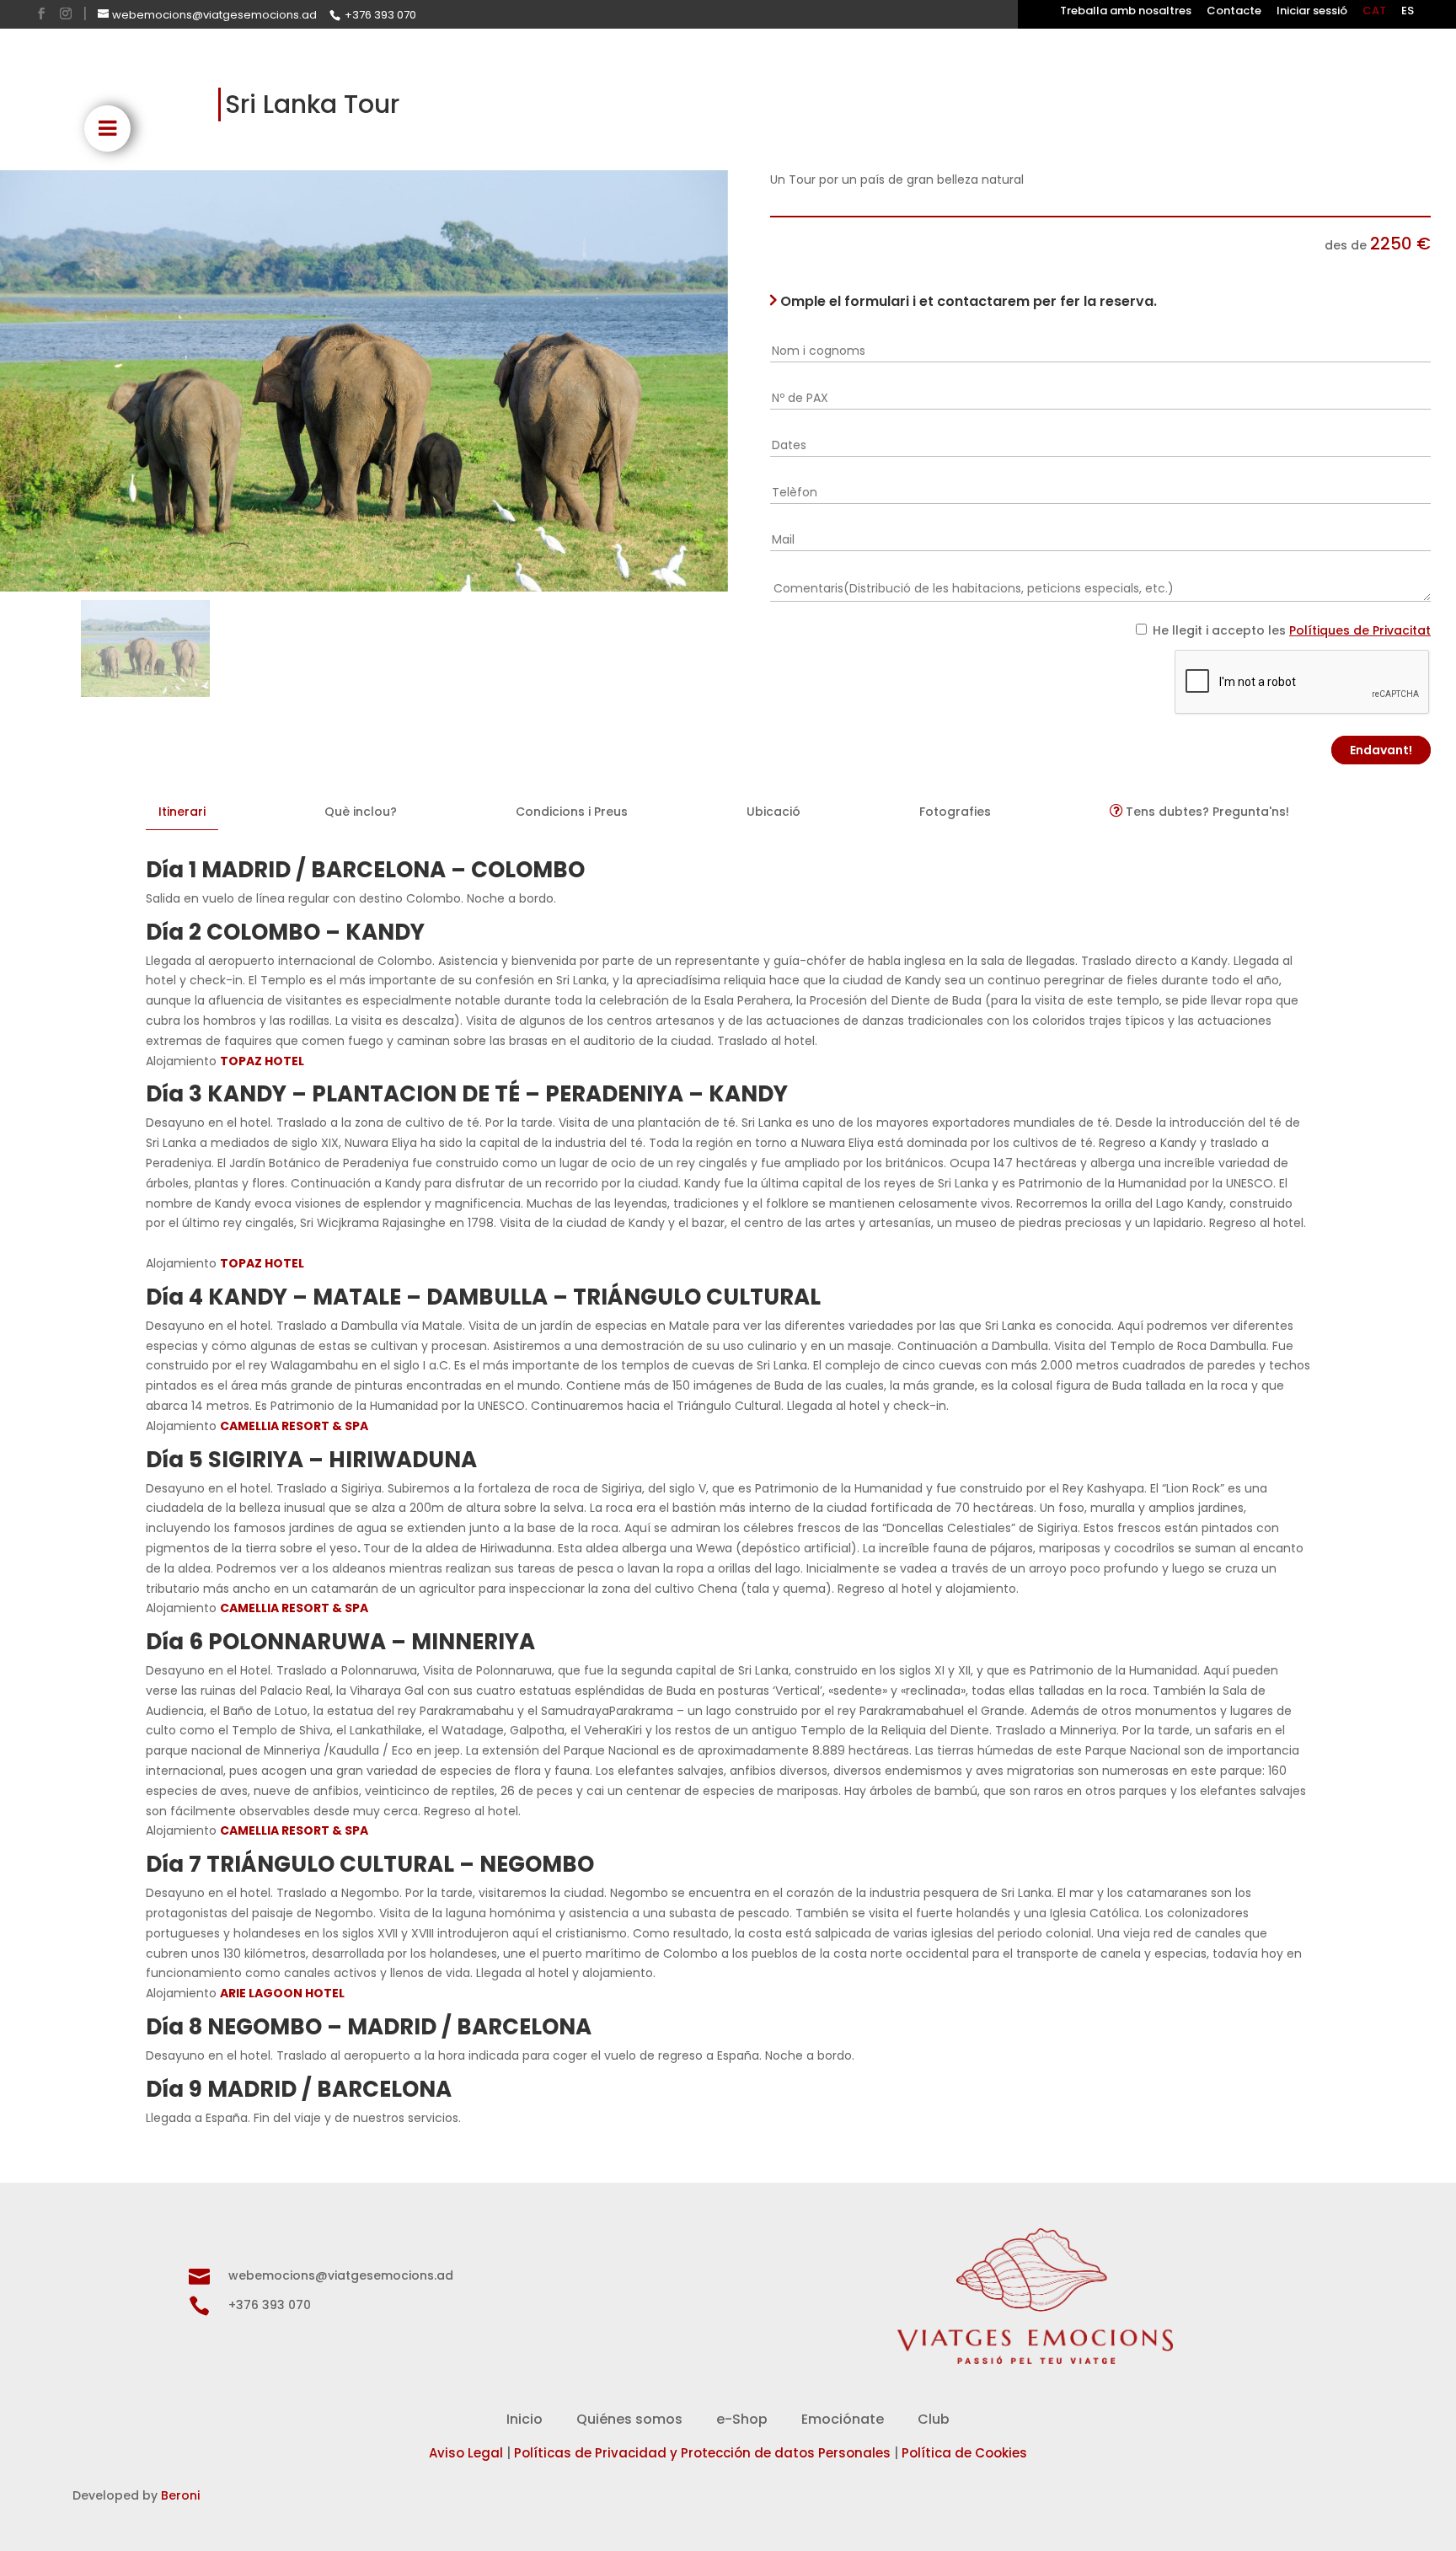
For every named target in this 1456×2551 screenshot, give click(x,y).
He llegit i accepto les (1292, 630)
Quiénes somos (629, 2419)
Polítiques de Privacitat (1360, 630)
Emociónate (843, 2419)
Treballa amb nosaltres (1126, 12)
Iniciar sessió (1312, 12)
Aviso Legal (466, 2453)
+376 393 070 (380, 15)
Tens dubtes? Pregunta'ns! (1206, 812)
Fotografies (955, 812)
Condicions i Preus (572, 812)
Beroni (180, 2495)
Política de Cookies (964, 2453)
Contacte (1234, 12)
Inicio (525, 2419)
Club (934, 2419)
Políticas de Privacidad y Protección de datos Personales (702, 2453)
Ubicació (773, 812)
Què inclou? (361, 812)
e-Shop (742, 2419)
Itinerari (182, 812)
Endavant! (1381, 750)
